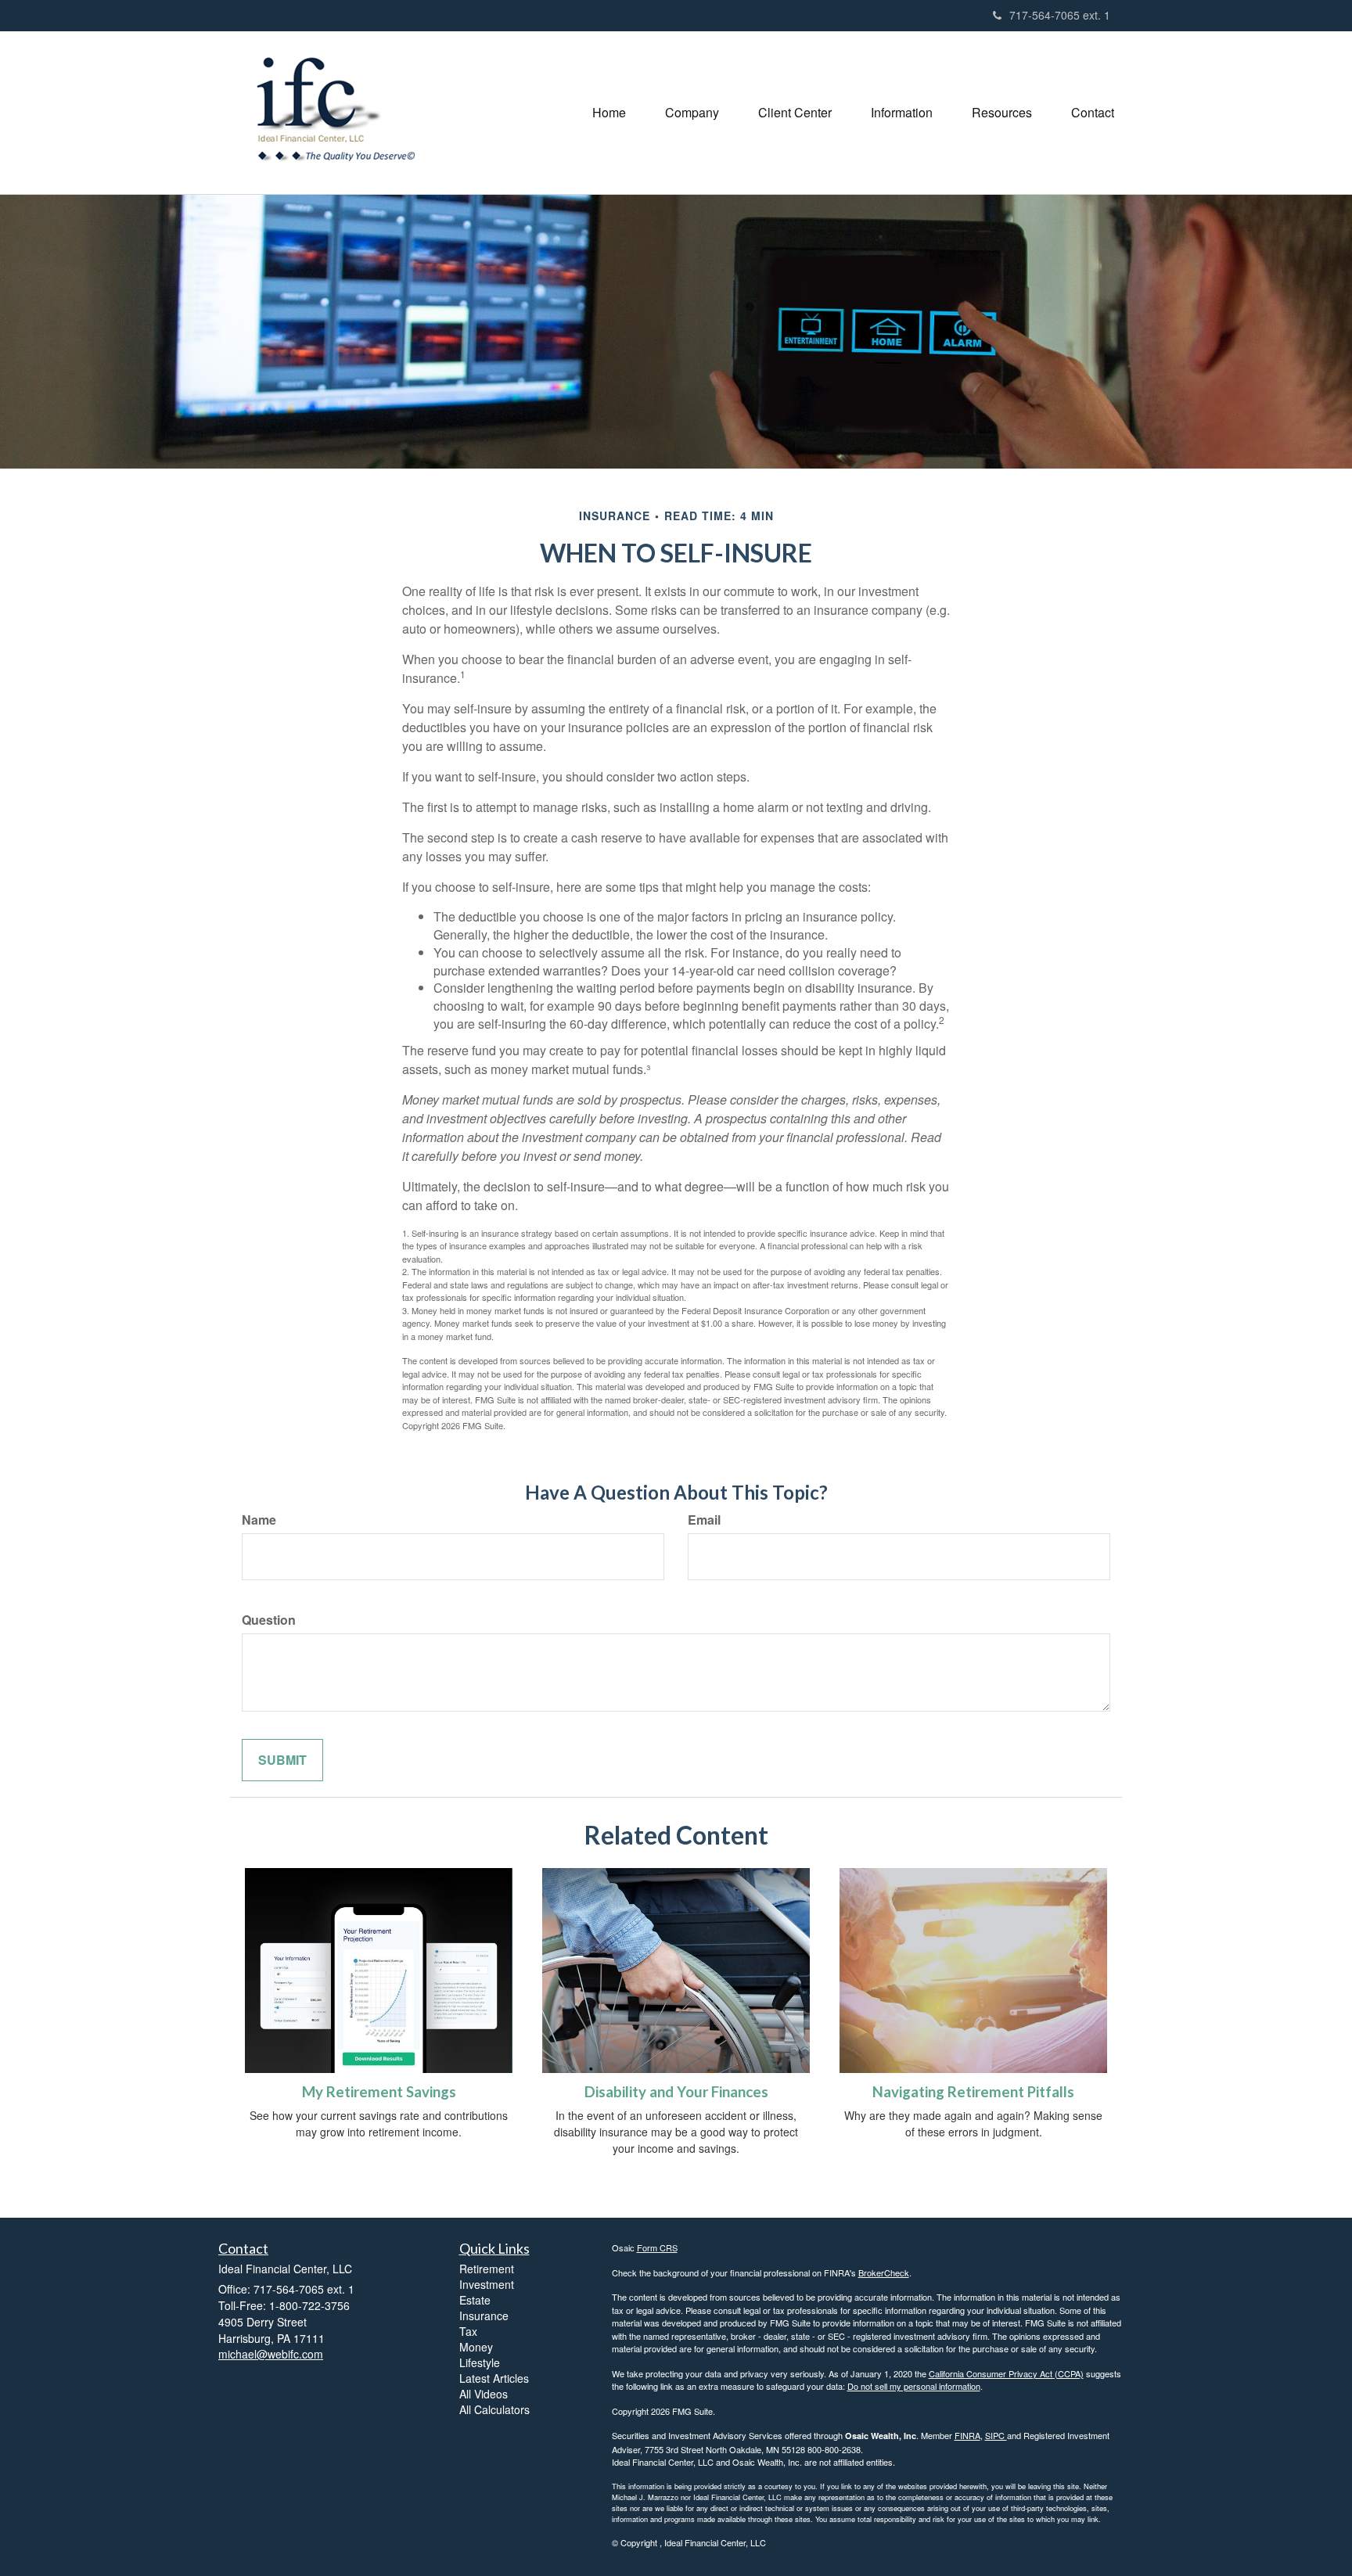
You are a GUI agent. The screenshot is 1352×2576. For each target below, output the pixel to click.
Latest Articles (494, 2378)
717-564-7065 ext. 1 (1060, 15)
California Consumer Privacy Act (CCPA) (1006, 2373)
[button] (692, 113)
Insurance (484, 2316)
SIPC (996, 2435)
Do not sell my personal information (914, 2386)
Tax (468, 2331)
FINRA (967, 2435)
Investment (487, 2284)
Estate (475, 2300)
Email (704, 1520)
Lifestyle (480, 2362)
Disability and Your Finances (676, 2092)
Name (259, 1520)
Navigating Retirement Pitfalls (973, 2092)
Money (476, 2347)
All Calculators (494, 2409)
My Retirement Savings (379, 2092)
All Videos (484, 2394)
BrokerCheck (884, 2272)
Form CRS (657, 2247)
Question (269, 1620)
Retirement (487, 2269)
